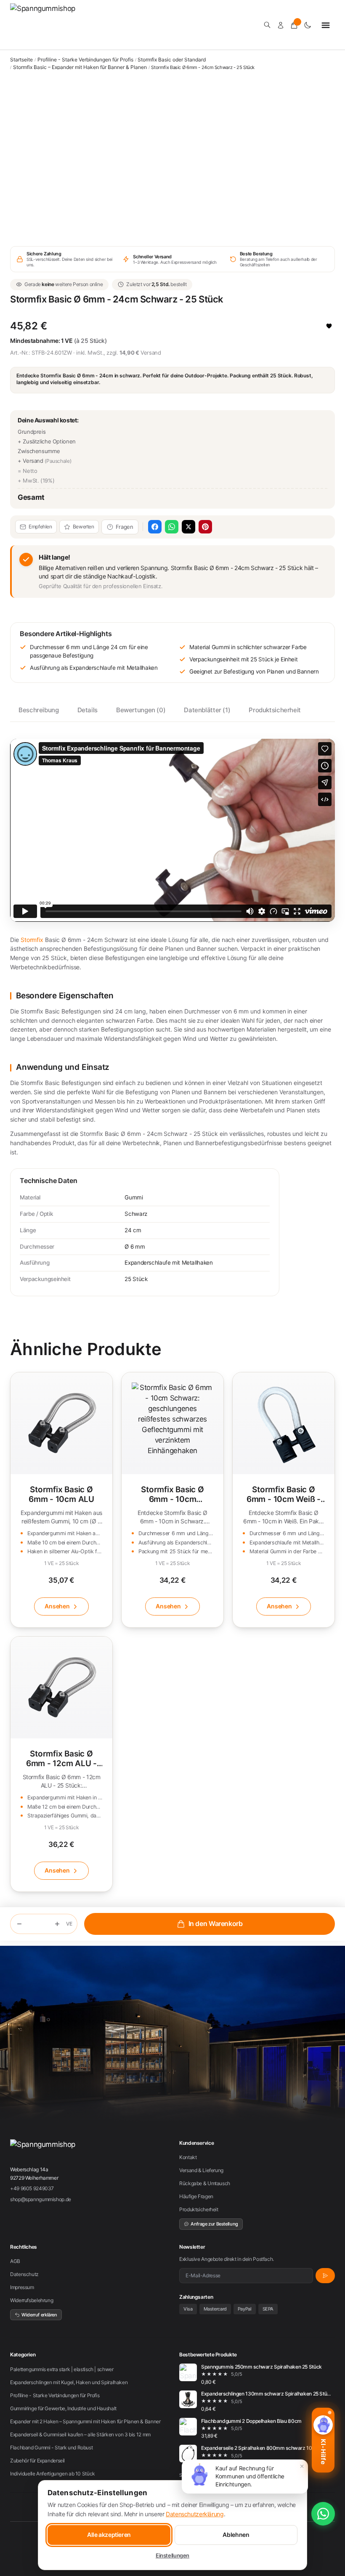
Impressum (22, 2287)
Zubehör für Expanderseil (37, 2461)
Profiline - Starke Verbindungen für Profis (85, 60)
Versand (151, 353)
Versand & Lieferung (201, 2170)
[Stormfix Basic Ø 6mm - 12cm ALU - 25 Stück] (61, 1764)
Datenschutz (24, 2274)
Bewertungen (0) (141, 710)
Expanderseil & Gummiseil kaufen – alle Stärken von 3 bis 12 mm (80, 2434)
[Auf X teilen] (188, 527)
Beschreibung (39, 710)
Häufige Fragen (196, 2196)
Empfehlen (40, 527)
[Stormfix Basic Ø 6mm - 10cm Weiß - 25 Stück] (284, 1500)
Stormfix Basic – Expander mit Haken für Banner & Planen (80, 67)
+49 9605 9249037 (32, 2188)
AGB (15, 2261)
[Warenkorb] (294, 25)
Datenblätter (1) (207, 710)
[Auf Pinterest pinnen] (205, 527)
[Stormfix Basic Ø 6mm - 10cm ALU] (61, 1500)
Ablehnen (236, 2535)
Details (88, 710)
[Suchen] (267, 25)
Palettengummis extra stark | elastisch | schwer (62, 2369)
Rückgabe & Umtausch (205, 2183)
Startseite (21, 60)
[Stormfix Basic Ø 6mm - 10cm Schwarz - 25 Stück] (172, 1500)
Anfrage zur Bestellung (214, 2224)
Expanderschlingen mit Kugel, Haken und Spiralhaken (69, 2382)
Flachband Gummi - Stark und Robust (51, 2447)
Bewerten (84, 527)
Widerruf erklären (39, 2315)
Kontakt (188, 2157)
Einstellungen (172, 2555)
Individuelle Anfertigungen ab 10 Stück (53, 2474)
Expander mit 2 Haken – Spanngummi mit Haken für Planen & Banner (85, 2421)
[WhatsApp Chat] (323, 2514)
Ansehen (57, 1606)
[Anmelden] (281, 25)
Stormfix (32, 940)
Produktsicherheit (275, 710)
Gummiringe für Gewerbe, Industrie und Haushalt (63, 2408)
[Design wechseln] (308, 25)
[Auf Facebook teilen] (155, 527)
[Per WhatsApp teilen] (172, 527)
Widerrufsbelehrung (32, 2300)
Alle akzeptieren (109, 2535)
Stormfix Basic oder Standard (172, 60)
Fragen (125, 527)
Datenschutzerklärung (195, 2514)
